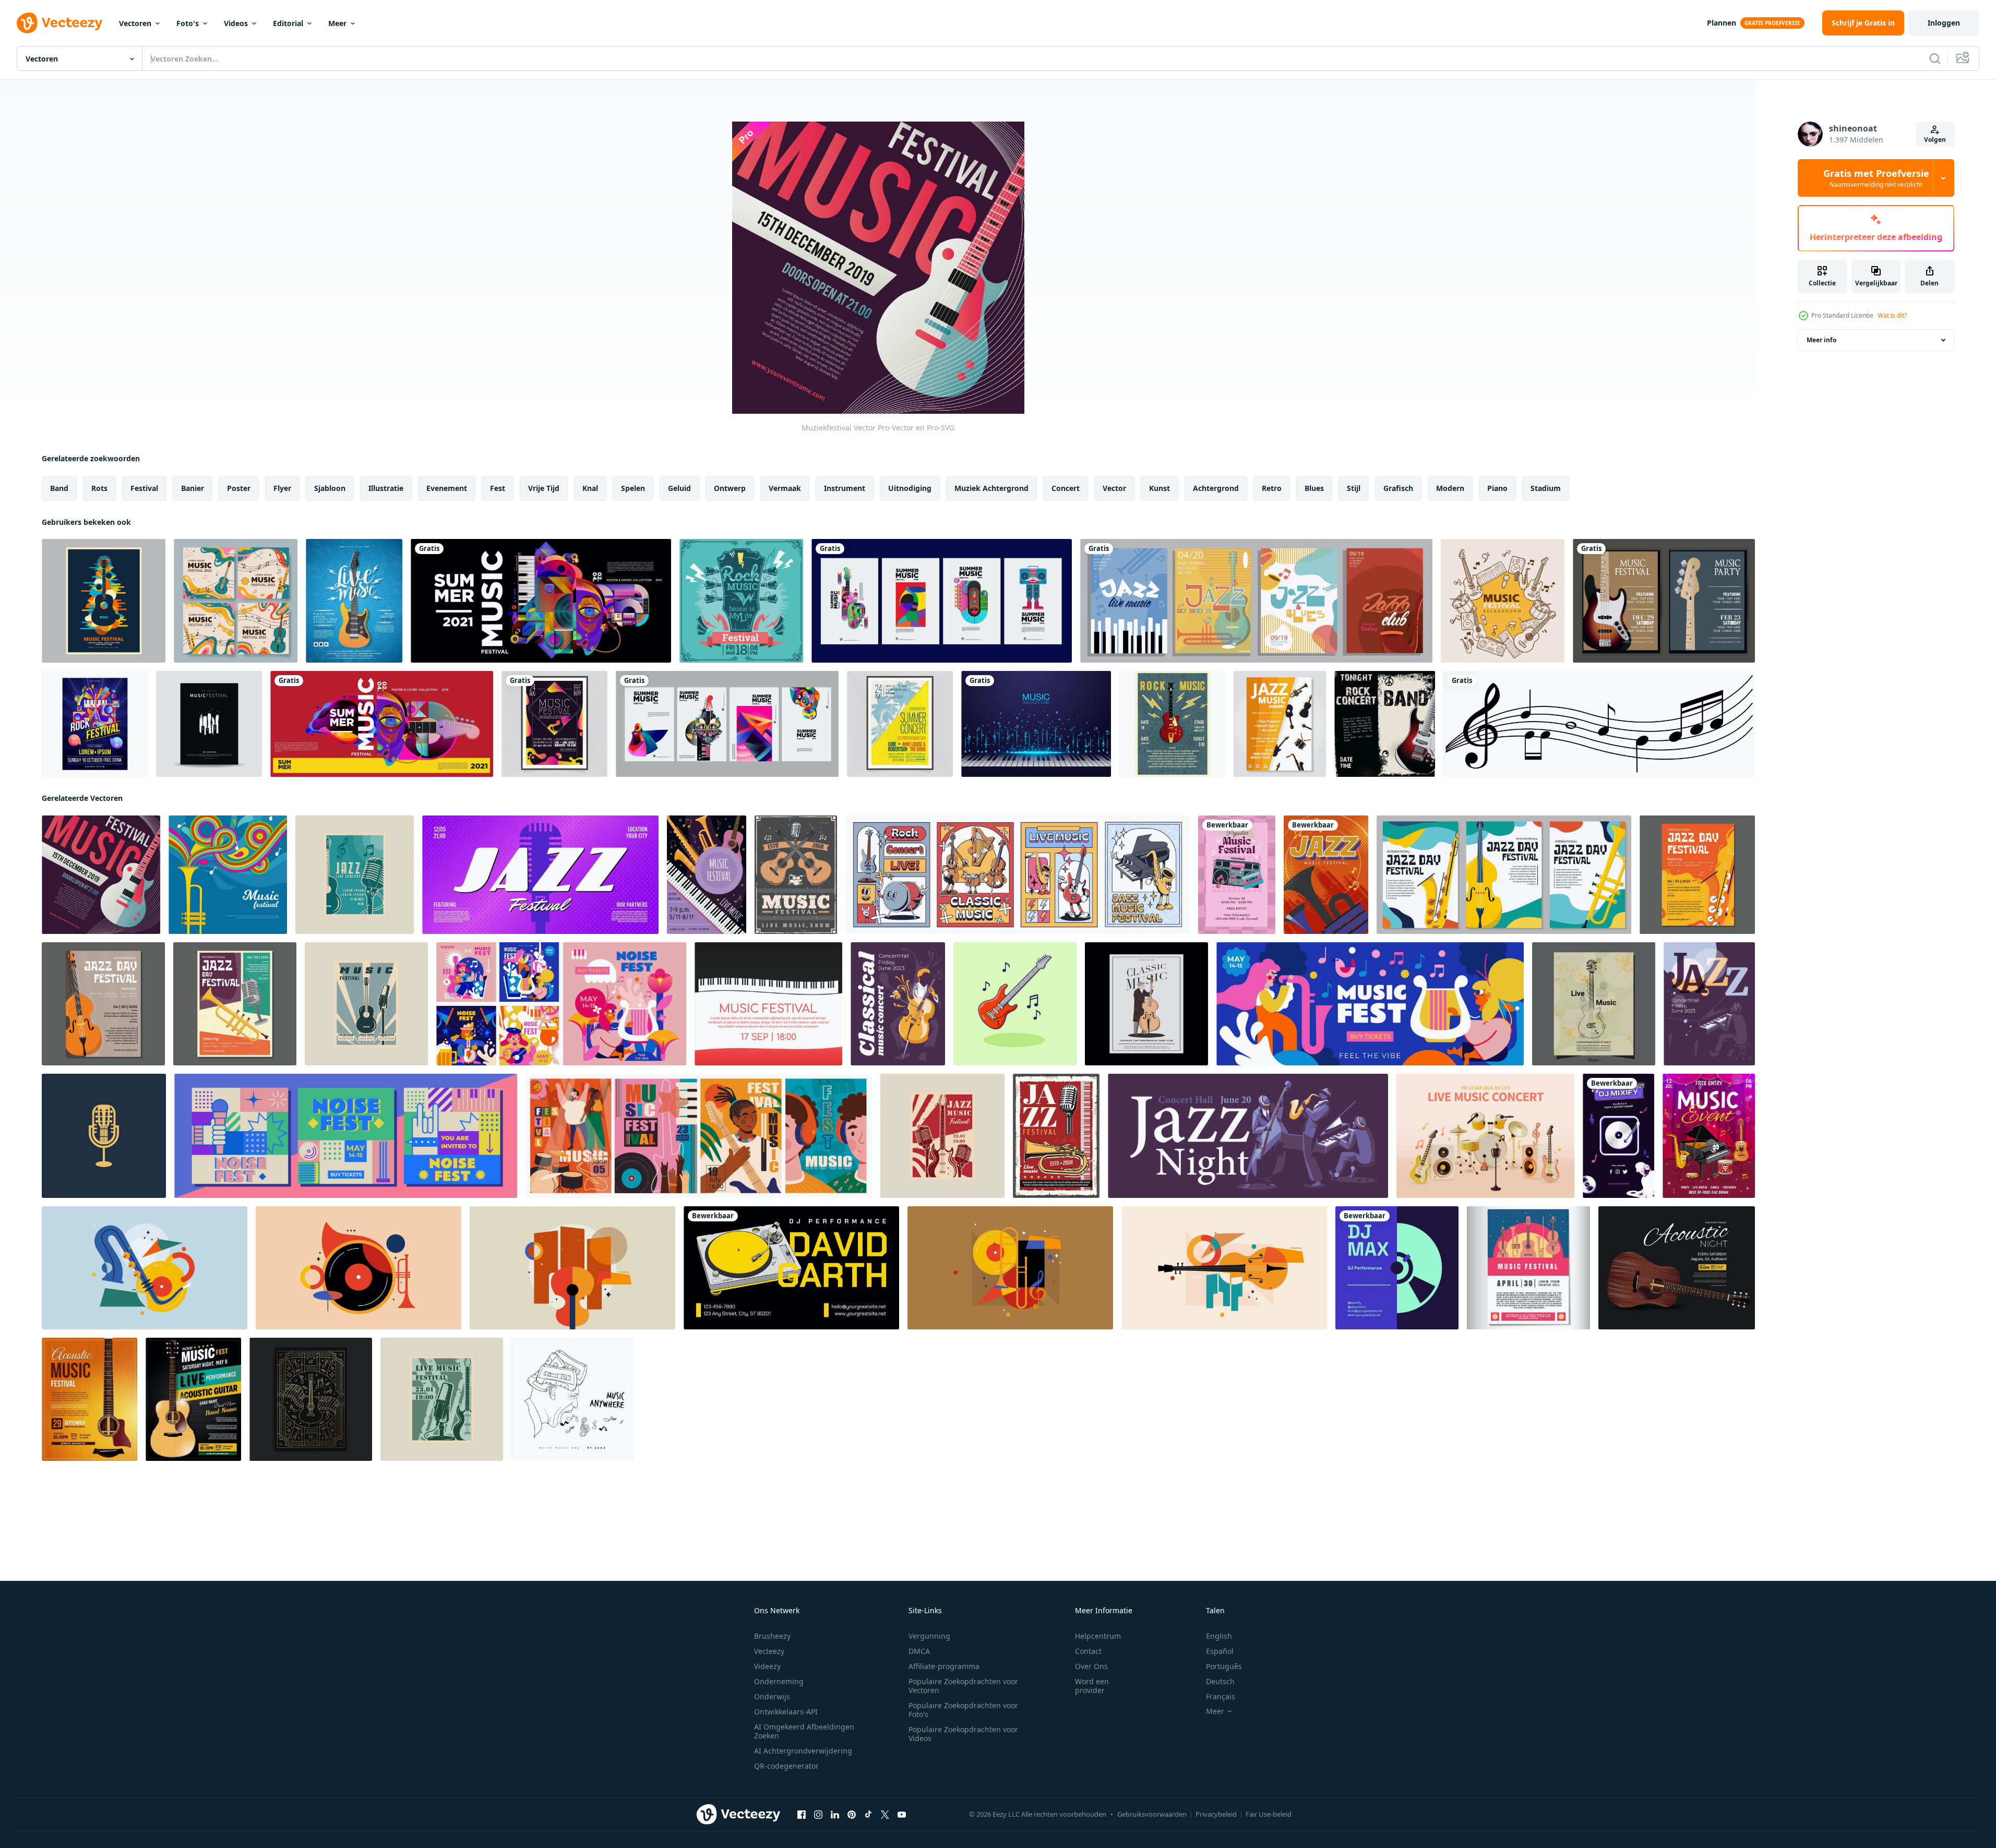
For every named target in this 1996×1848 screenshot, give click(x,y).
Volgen (1935, 140)
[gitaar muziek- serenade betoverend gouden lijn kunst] (311, 1399)
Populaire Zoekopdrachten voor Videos (963, 1734)
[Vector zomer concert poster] (900, 724)
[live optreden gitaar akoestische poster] (89, 1399)
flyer (282, 488)
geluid (679, 488)
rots (99, 488)
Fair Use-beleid (1269, 1814)
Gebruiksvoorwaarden (1152, 1814)
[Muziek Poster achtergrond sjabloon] (1528, 1268)
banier (193, 488)
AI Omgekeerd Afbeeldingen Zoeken (804, 1731)
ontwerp (730, 488)
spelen (633, 488)
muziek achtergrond (991, 488)
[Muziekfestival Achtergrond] (1503, 601)
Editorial (288, 23)
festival (144, 488)
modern (1450, 488)
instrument (845, 488)
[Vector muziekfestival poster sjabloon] (554, 724)
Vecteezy (769, 1651)
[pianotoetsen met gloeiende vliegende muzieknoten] (1036, 724)
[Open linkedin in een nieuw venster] (835, 1815)
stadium (1546, 488)
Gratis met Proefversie (1876, 178)
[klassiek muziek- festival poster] (1146, 1004)
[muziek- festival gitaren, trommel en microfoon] (796, 875)
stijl (1354, 488)
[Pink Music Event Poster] (1237, 875)
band (59, 488)
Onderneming (779, 1681)
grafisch (1398, 488)
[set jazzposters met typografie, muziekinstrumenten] (1256, 601)
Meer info (1821, 340)
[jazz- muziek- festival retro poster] (1056, 1136)
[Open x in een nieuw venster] (885, 1815)
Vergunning (929, 1636)
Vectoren (135, 23)
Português (1224, 1666)
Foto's (188, 23)
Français (1221, 1696)
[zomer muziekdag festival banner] (541, 601)
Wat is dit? (1892, 315)
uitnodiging (910, 488)
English (1219, 1636)
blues (1314, 488)
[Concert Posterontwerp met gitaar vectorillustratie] (354, 601)
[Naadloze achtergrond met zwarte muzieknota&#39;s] (1599, 724)
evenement (447, 488)
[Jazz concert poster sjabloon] (1280, 724)
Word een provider (1092, 1686)
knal (590, 488)
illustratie (386, 488)
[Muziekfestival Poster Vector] (209, 724)
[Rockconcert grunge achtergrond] (1385, 724)
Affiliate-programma (944, 1666)
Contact (1088, 1651)
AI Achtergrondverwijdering (803, 1751)
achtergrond (1216, 488)
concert (1066, 488)
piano (1497, 488)
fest (498, 488)
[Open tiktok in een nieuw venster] (868, 1815)
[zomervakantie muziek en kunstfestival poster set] (942, 601)
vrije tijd (544, 488)
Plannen (1722, 23)
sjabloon (330, 488)
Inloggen (1944, 23)
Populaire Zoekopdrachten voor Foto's (963, 1710)
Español (1220, 1651)
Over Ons (1091, 1666)
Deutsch (1220, 1681)
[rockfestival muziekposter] (95, 724)
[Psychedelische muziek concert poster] (104, 601)
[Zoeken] (1935, 58)
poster (239, 488)
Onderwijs (772, 1696)
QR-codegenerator (786, 1766)
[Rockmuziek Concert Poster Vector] (1172, 724)
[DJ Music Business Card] (1618, 1136)
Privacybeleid (1216, 1814)
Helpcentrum (1098, 1636)
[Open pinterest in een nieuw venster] (852, 1815)
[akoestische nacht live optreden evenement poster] (1677, 1268)
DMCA (919, 1651)
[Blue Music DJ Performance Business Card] (1397, 1268)
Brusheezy (772, 1636)
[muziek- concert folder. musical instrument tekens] (1709, 1136)
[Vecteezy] (59, 23)
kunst (1160, 488)
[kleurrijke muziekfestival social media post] (236, 601)
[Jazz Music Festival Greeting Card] (1326, 875)
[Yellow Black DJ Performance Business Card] (791, 1268)
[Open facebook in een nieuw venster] (802, 1815)
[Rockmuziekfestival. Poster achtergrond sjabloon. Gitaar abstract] (741, 601)
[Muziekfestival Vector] (101, 875)
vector (1114, 488)
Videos (236, 23)
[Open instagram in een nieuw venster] (818, 1815)
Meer (337, 23)
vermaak (785, 488)
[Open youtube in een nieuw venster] (902, 1815)
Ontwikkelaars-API (786, 1712)
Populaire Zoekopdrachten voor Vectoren (963, 1686)
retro (1272, 488)
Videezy (767, 1666)
